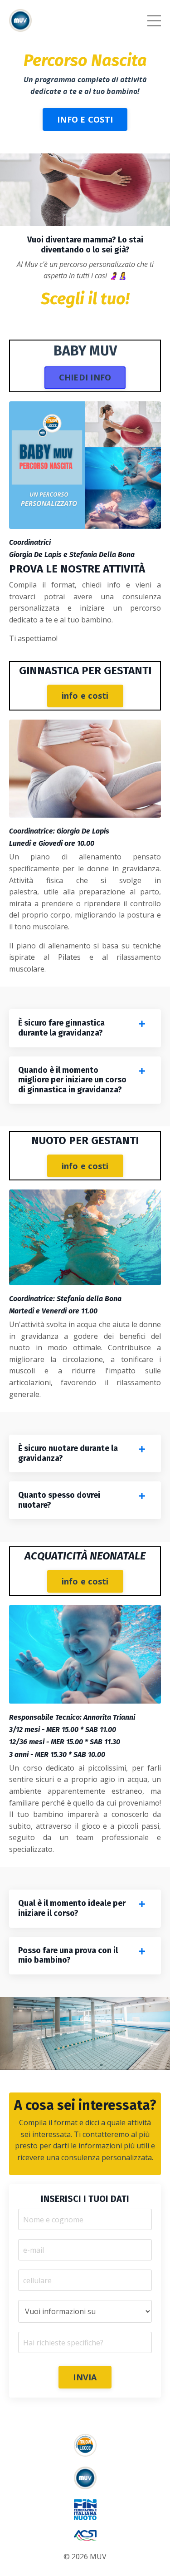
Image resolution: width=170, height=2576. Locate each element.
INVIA (85, 2377)
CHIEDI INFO (85, 377)
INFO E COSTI (85, 119)
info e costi (85, 696)
